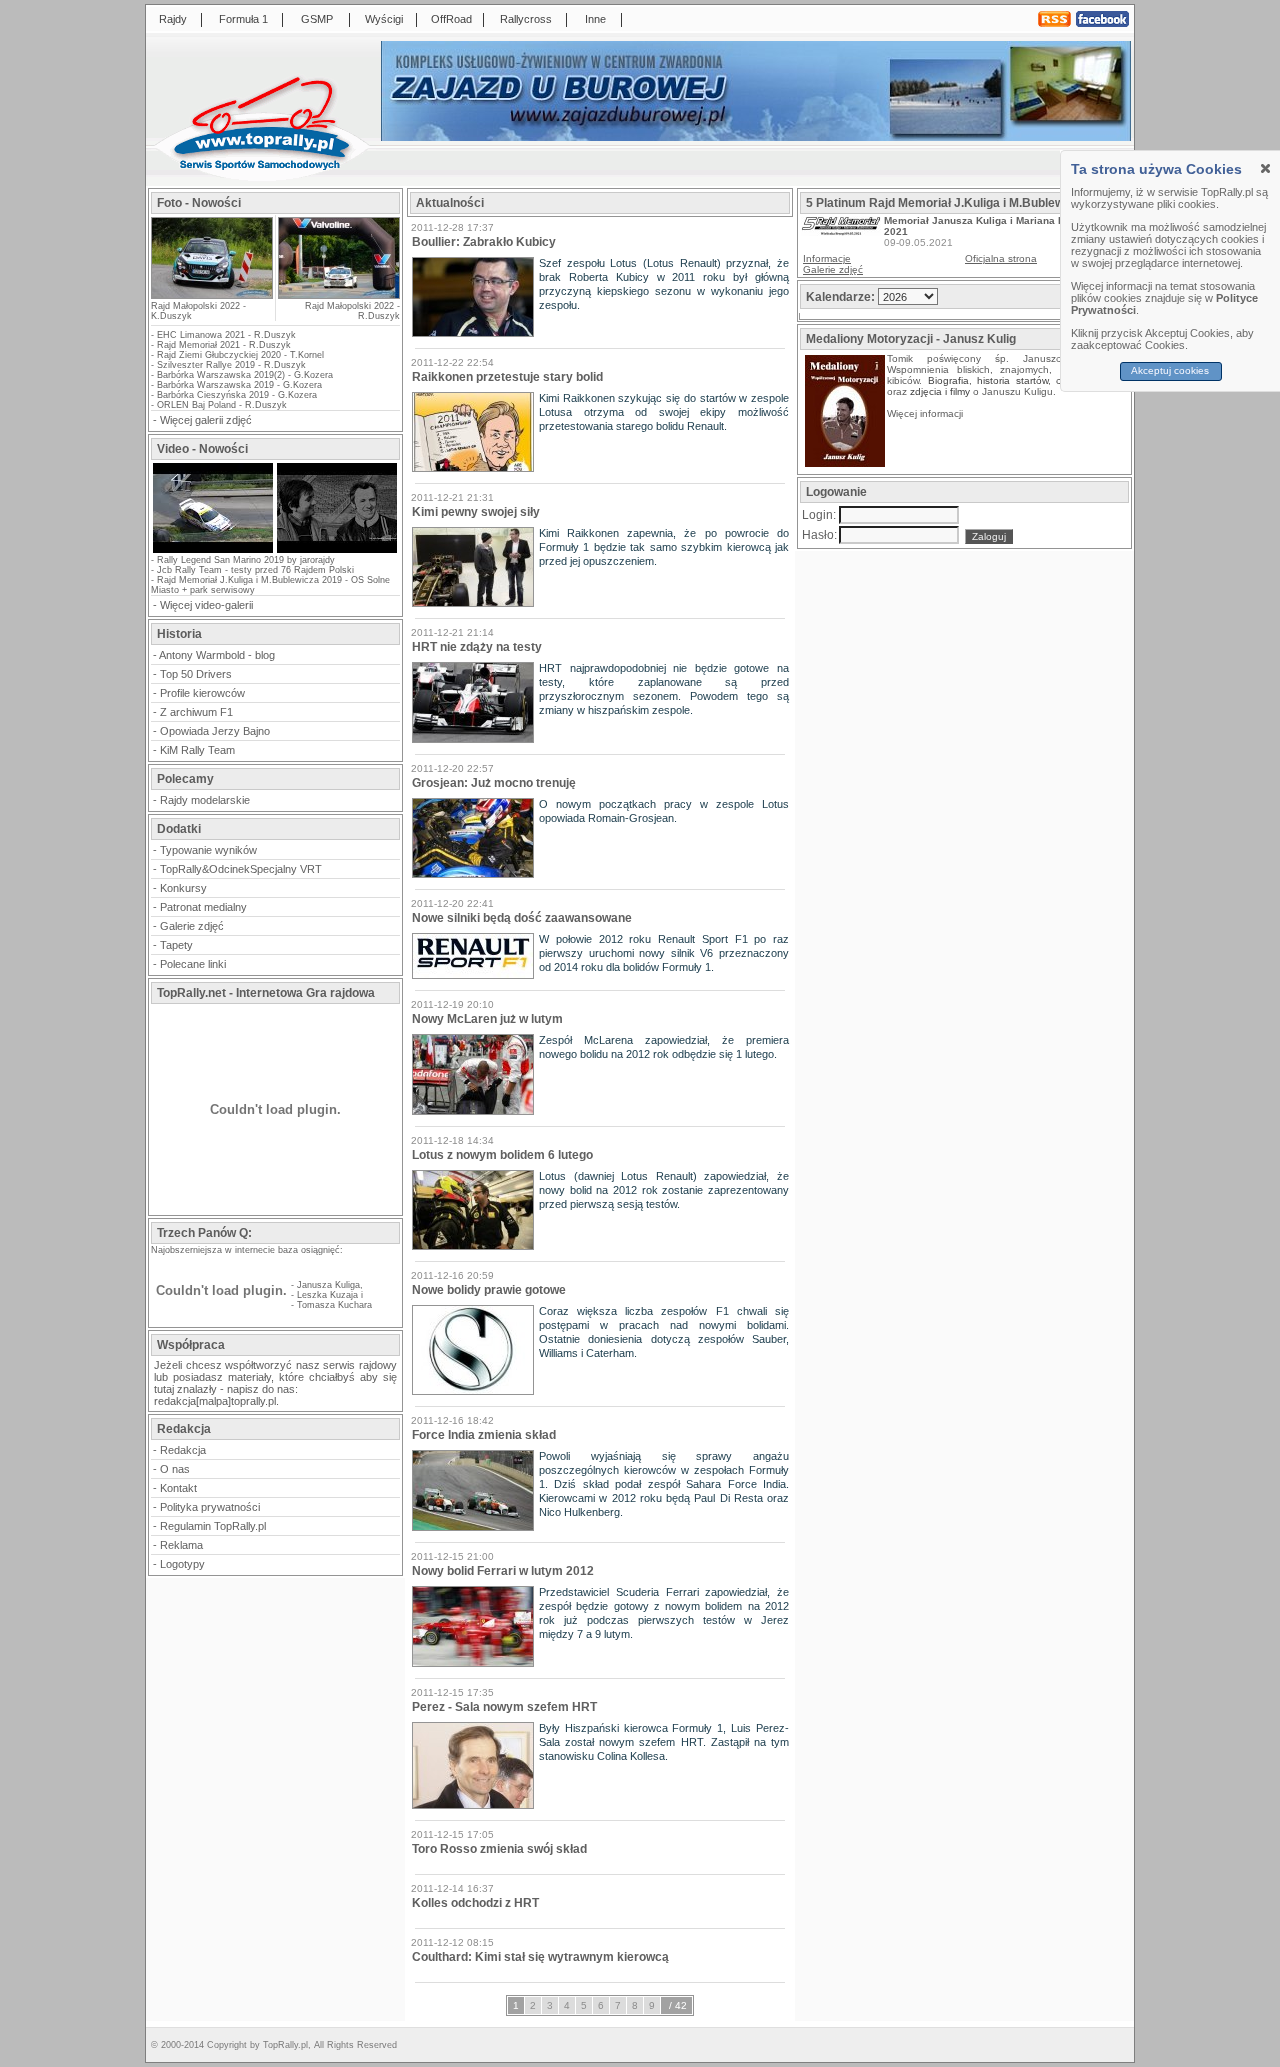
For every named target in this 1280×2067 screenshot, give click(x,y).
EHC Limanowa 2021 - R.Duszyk (226, 335)
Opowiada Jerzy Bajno (215, 731)
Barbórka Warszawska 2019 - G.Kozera (239, 385)
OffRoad (451, 19)
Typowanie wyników (208, 850)
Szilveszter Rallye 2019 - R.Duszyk (231, 365)
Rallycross (526, 19)
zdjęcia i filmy (940, 391)
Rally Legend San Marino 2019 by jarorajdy (246, 560)
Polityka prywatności (210, 1507)
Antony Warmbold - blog (217, 655)
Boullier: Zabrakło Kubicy (484, 242)
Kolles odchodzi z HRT (475, 1903)
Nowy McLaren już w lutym (487, 1019)
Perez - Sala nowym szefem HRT (504, 1707)
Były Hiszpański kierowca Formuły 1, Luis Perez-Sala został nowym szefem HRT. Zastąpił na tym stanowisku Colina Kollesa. (664, 1742)
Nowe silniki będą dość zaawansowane (522, 918)
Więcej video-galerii (206, 605)
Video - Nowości (202, 449)
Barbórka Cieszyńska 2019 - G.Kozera (237, 395)
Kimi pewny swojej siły (476, 512)
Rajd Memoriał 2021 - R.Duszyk (224, 345)
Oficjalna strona (1001, 258)
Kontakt (178, 1488)
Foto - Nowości (199, 203)
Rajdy (173, 19)
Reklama (181, 1545)
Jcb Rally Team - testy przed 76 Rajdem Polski (255, 570)
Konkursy (183, 888)
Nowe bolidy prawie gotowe (489, 1290)
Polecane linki (193, 964)
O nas (175, 1469)
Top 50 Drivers (196, 674)
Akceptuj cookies (1171, 370)
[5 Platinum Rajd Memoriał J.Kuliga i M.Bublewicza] (841, 231)
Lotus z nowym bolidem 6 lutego (502, 1155)
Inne (595, 19)
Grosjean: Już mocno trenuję (494, 783)
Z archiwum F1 (196, 712)
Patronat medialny (203, 907)
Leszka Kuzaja (327, 1295)
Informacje (827, 258)
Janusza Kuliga (328, 1285)
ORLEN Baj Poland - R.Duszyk (222, 405)
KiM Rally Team (197, 750)
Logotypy (182, 1564)
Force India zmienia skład (484, 1435)
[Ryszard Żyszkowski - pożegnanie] (337, 551)
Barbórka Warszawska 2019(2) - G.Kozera (245, 375)
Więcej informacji (926, 413)
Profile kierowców (202, 693)
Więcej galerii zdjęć (206, 420)
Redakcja (183, 1450)
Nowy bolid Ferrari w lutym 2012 (503, 1571)
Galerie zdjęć (192, 926)
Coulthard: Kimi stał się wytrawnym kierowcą (540, 1957)
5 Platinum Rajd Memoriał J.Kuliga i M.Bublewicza (946, 203)
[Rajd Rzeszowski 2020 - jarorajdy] (213, 551)
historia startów (1012, 380)
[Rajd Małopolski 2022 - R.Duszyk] (338, 258)
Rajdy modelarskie (205, 800)
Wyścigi (384, 19)
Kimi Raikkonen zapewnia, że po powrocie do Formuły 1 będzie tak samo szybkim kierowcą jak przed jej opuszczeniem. (664, 547)
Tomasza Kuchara (334, 1305)
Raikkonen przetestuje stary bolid (507, 377)
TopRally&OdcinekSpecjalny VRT (241, 869)
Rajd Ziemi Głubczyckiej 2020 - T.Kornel (240, 355)
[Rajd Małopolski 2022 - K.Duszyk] (212, 292)
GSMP (317, 19)
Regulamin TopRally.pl (213, 1526)
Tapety (176, 945)
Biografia (948, 380)
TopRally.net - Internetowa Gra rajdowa (266, 993)
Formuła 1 (243, 19)
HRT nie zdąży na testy (477, 647)
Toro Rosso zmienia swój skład (499, 1849)
